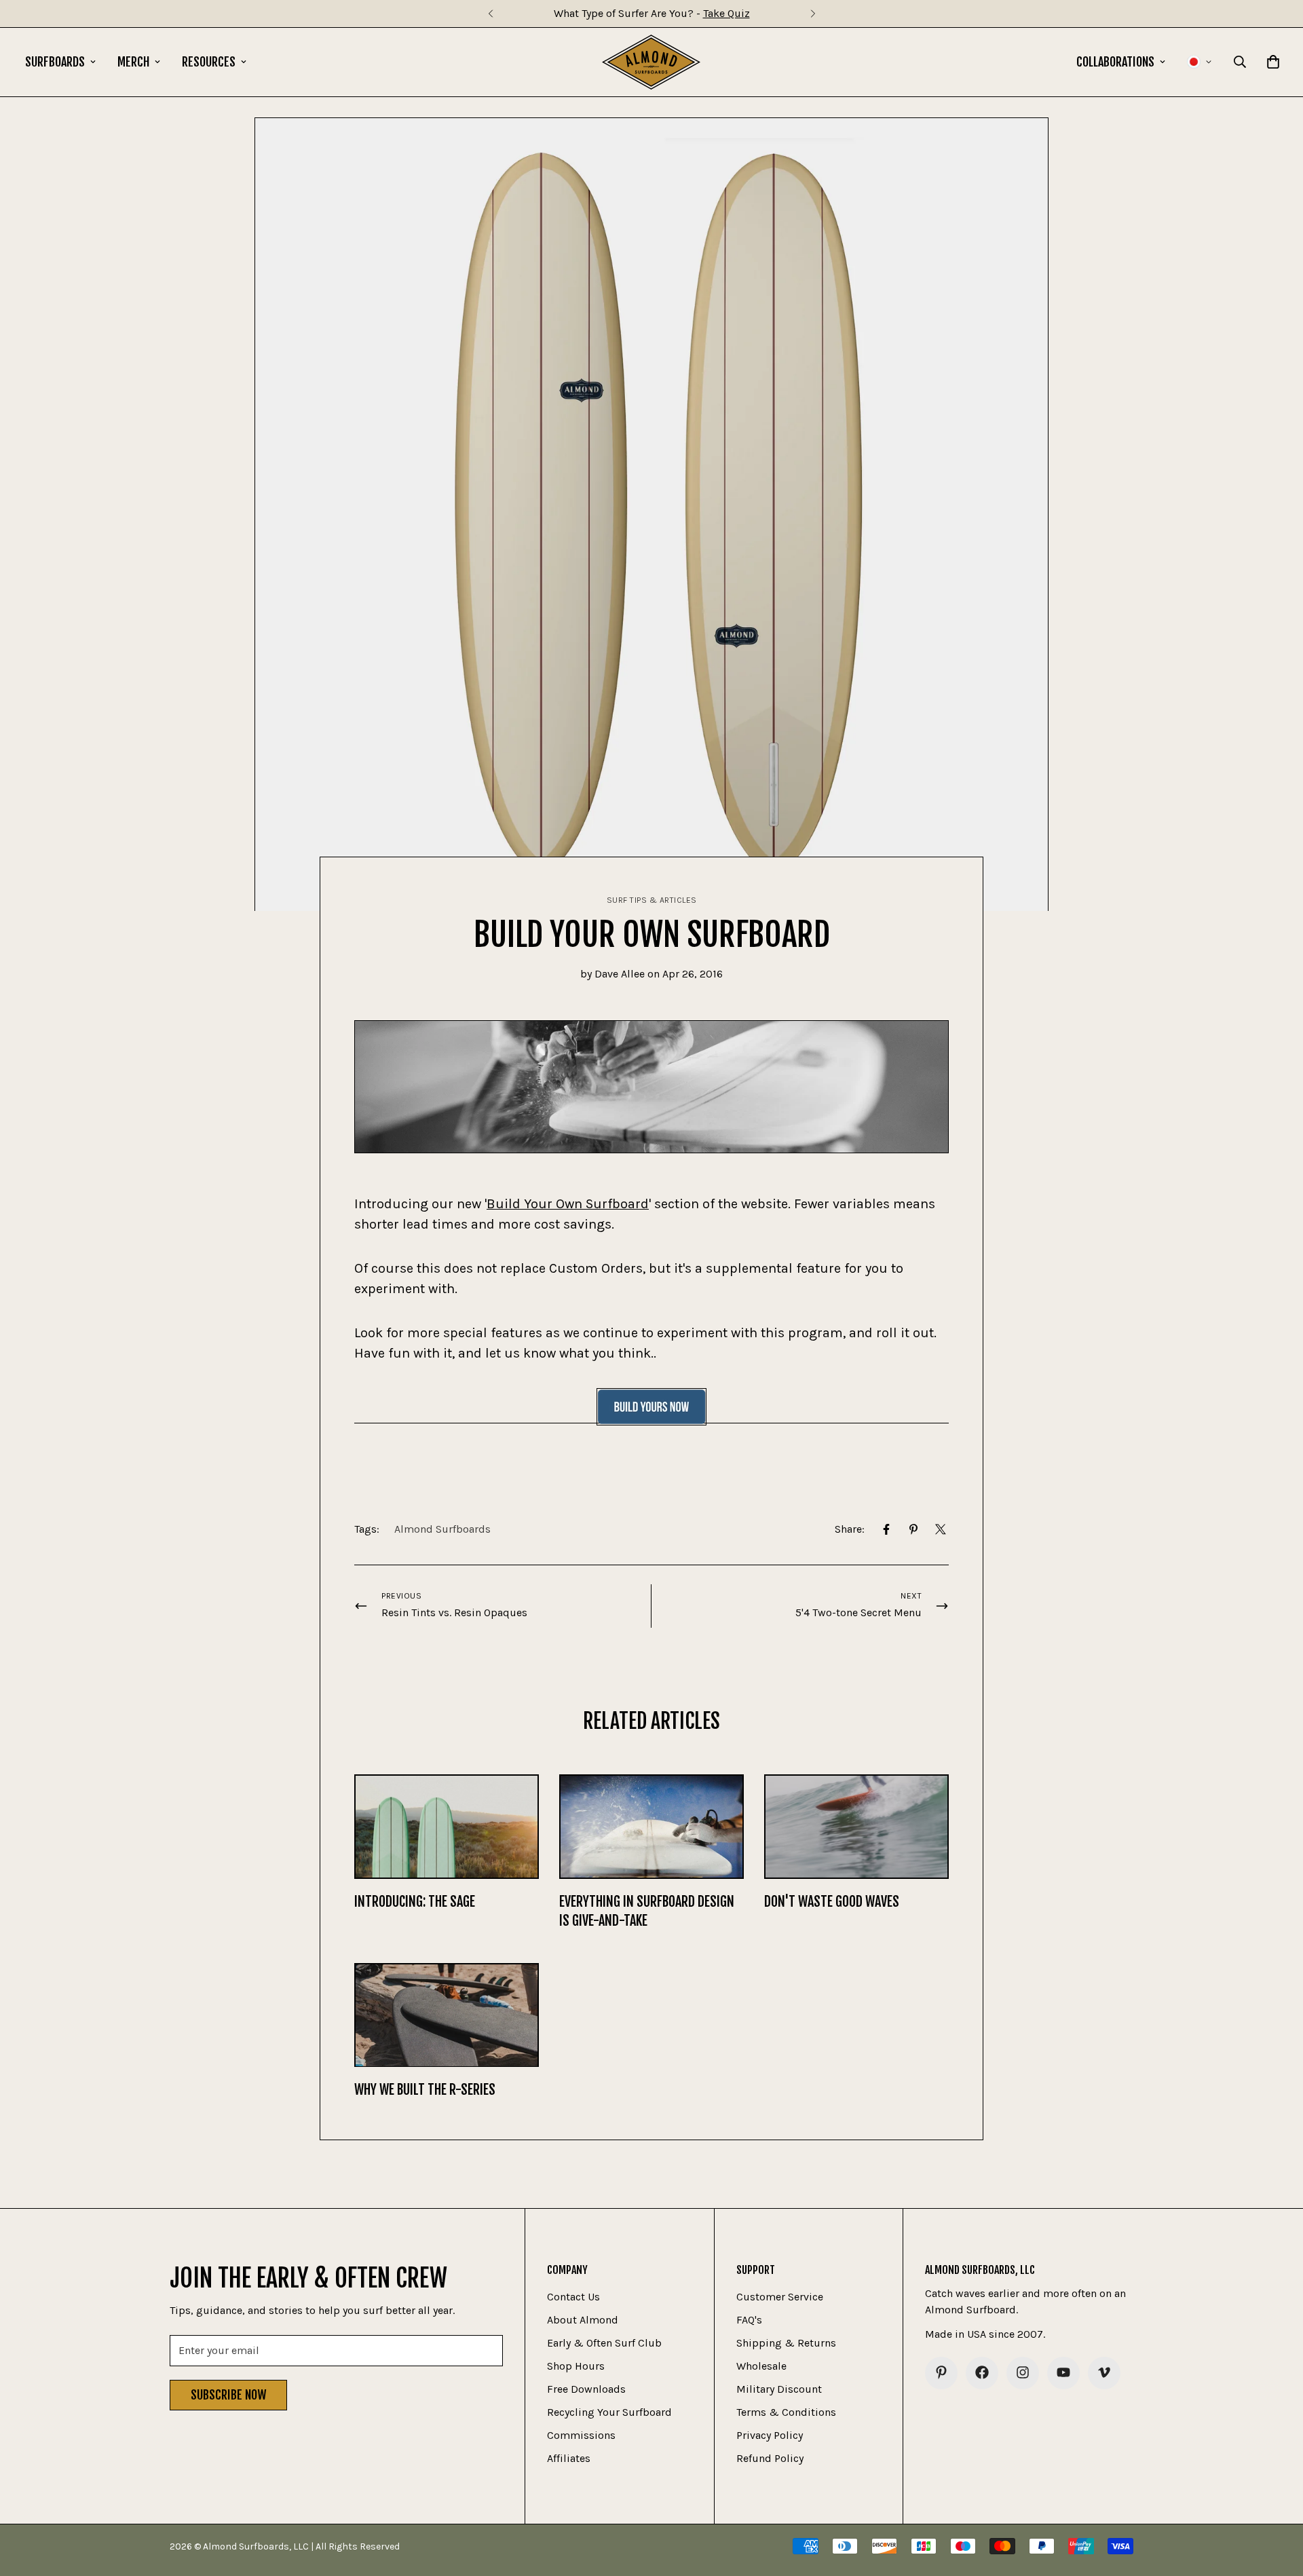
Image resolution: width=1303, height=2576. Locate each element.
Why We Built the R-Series (425, 2090)
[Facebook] (886, 1529)
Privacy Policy (770, 2434)
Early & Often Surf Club (604, 2342)
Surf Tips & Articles (652, 900)
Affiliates (569, 2458)
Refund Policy (770, 2458)
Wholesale (761, 2365)
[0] (1273, 62)
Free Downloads (586, 2388)
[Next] (813, 14)
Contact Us (573, 2296)
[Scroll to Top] (1277, 2502)
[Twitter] (941, 1529)
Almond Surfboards (442, 1529)
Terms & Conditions (786, 2411)
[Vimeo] (1104, 2372)
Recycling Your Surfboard (609, 2411)
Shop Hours (576, 2365)
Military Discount (779, 2388)
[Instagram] (1023, 2372)
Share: (850, 1529)
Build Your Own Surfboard (568, 1204)
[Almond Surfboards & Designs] (651, 62)
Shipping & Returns (786, 2342)
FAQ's (749, 2319)
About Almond (583, 2319)
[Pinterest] (913, 1529)
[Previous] (490, 14)
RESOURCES (209, 62)
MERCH (133, 62)
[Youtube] (1063, 2372)
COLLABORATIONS (1115, 62)
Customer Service (780, 2296)
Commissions (581, 2434)
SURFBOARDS (55, 62)
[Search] (1240, 62)
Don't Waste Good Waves (832, 1902)
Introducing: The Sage (415, 1902)
